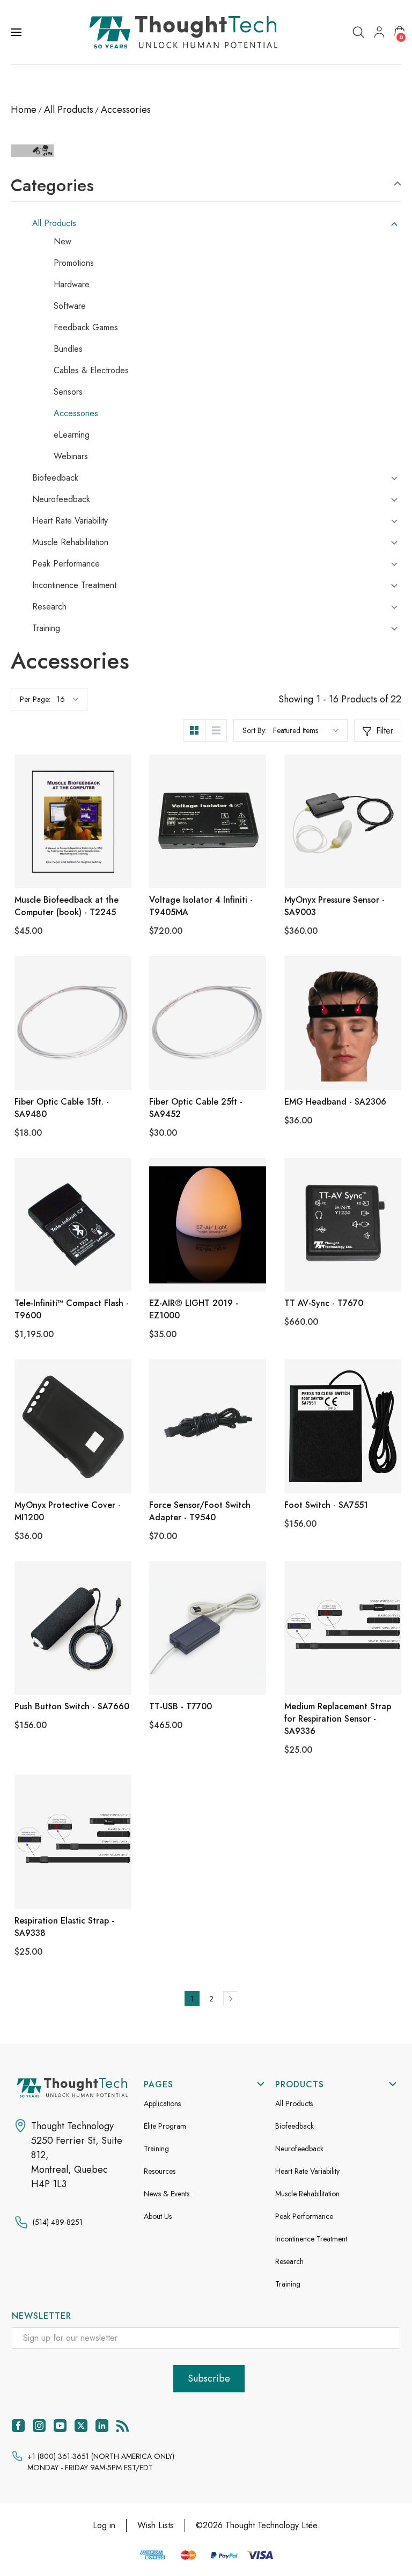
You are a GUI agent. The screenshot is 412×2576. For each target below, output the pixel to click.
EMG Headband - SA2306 (335, 1102)
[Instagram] (39, 2426)
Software (70, 306)
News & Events (167, 2194)
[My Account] (379, 32)
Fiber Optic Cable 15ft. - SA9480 (62, 1108)
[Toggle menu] (17, 32)
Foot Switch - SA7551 (326, 1505)
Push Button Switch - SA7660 (72, 1706)
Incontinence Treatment (74, 585)
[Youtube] (60, 2426)
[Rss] (123, 2426)
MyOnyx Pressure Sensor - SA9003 (334, 906)
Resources (160, 2171)
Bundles (68, 349)
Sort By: (255, 730)
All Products (54, 223)
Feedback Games (86, 328)
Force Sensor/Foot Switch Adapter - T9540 (200, 1511)
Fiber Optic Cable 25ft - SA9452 (196, 1108)
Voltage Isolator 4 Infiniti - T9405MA (201, 906)
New (62, 242)
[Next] (231, 1999)
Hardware (72, 285)
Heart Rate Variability (70, 521)
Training (46, 628)
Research (49, 607)
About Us (158, 2216)
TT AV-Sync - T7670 (324, 1303)
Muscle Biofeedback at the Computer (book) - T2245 (67, 906)
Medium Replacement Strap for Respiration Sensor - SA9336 (338, 1719)
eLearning (72, 435)
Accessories (76, 413)
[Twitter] (81, 2426)
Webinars (71, 456)
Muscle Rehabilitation (70, 542)
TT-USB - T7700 (181, 1706)
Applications (162, 2103)
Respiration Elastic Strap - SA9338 (64, 1927)
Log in (104, 2525)
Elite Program (165, 2126)
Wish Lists (156, 2525)
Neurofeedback (61, 499)
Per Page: (35, 699)
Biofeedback (55, 478)
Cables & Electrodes (91, 371)
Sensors (68, 392)
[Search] (358, 32)
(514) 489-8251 (58, 2222)
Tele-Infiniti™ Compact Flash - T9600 (72, 1309)
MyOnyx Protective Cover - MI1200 (68, 1511)
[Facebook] (18, 2426)
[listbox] (306, 730)
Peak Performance (66, 564)
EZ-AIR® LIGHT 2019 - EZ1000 (194, 1309)
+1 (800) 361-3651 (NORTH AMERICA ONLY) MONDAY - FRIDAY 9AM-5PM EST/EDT (101, 2462)
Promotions (74, 263)
